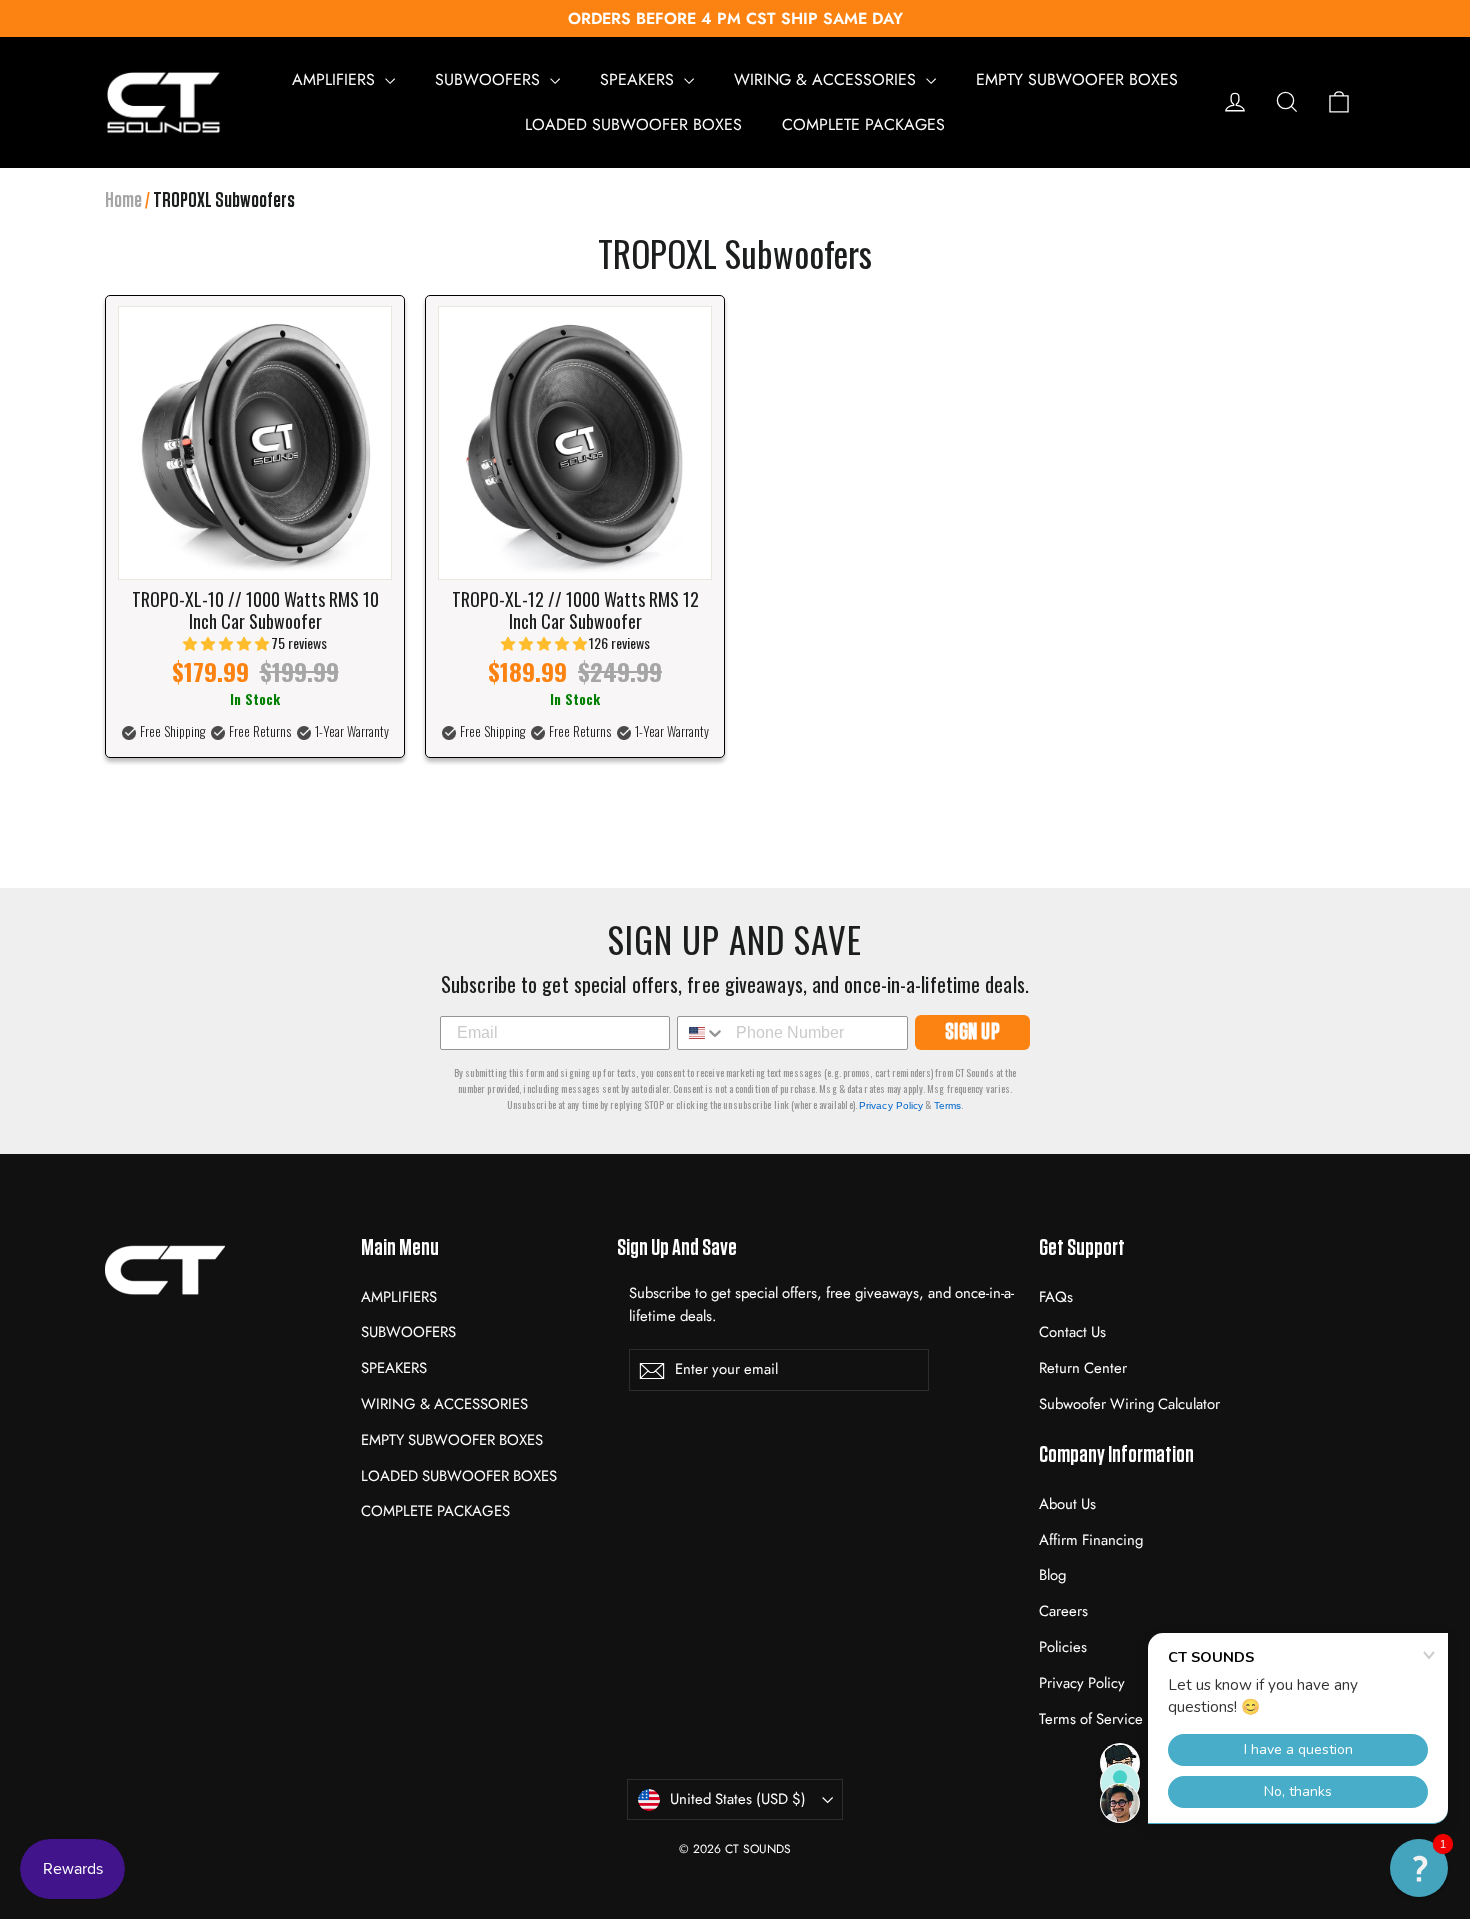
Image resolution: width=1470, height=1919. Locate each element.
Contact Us (1072, 1332)
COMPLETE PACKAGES (863, 124)
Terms (948, 1105)
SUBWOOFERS (490, 79)
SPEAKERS (639, 79)
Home (123, 200)
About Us (1067, 1504)
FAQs (1056, 1297)
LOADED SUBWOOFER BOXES (633, 124)
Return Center (1083, 1368)
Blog (1052, 1575)
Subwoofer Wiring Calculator (1129, 1404)
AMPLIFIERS (336, 79)
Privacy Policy (891, 1105)
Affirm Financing (1091, 1540)
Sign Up (973, 1032)
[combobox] (702, 1033)
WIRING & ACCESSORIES (827, 79)
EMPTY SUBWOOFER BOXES (1077, 79)
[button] (1419, 1868)
